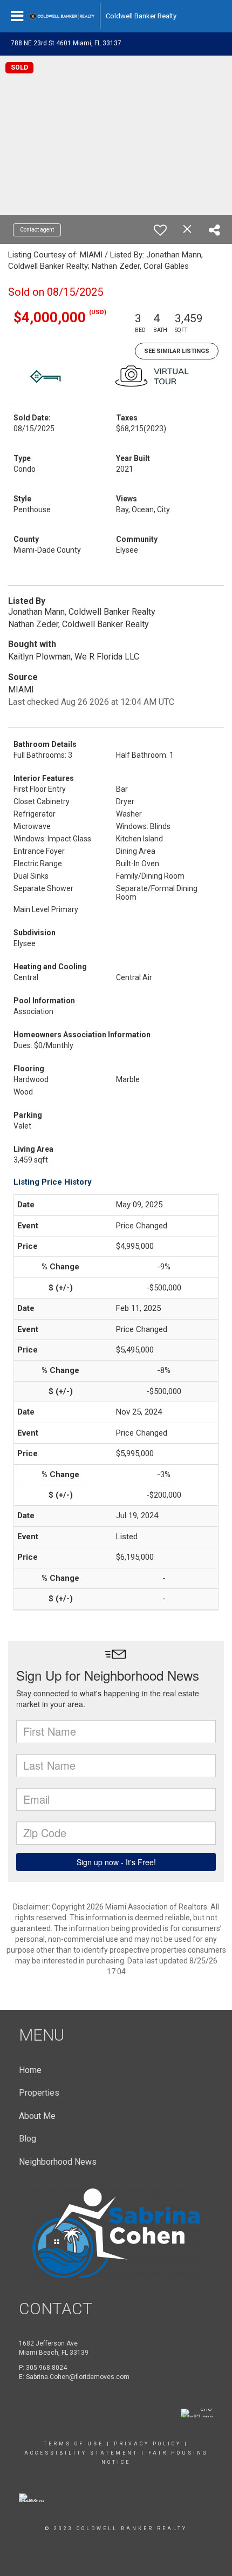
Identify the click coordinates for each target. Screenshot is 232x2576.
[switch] (160, 230)
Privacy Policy (148, 2444)
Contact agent (37, 230)
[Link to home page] (62, 16)
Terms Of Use (74, 2444)
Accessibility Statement (81, 2453)
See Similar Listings (177, 351)
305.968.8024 (46, 2368)
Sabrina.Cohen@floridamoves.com (78, 2377)
